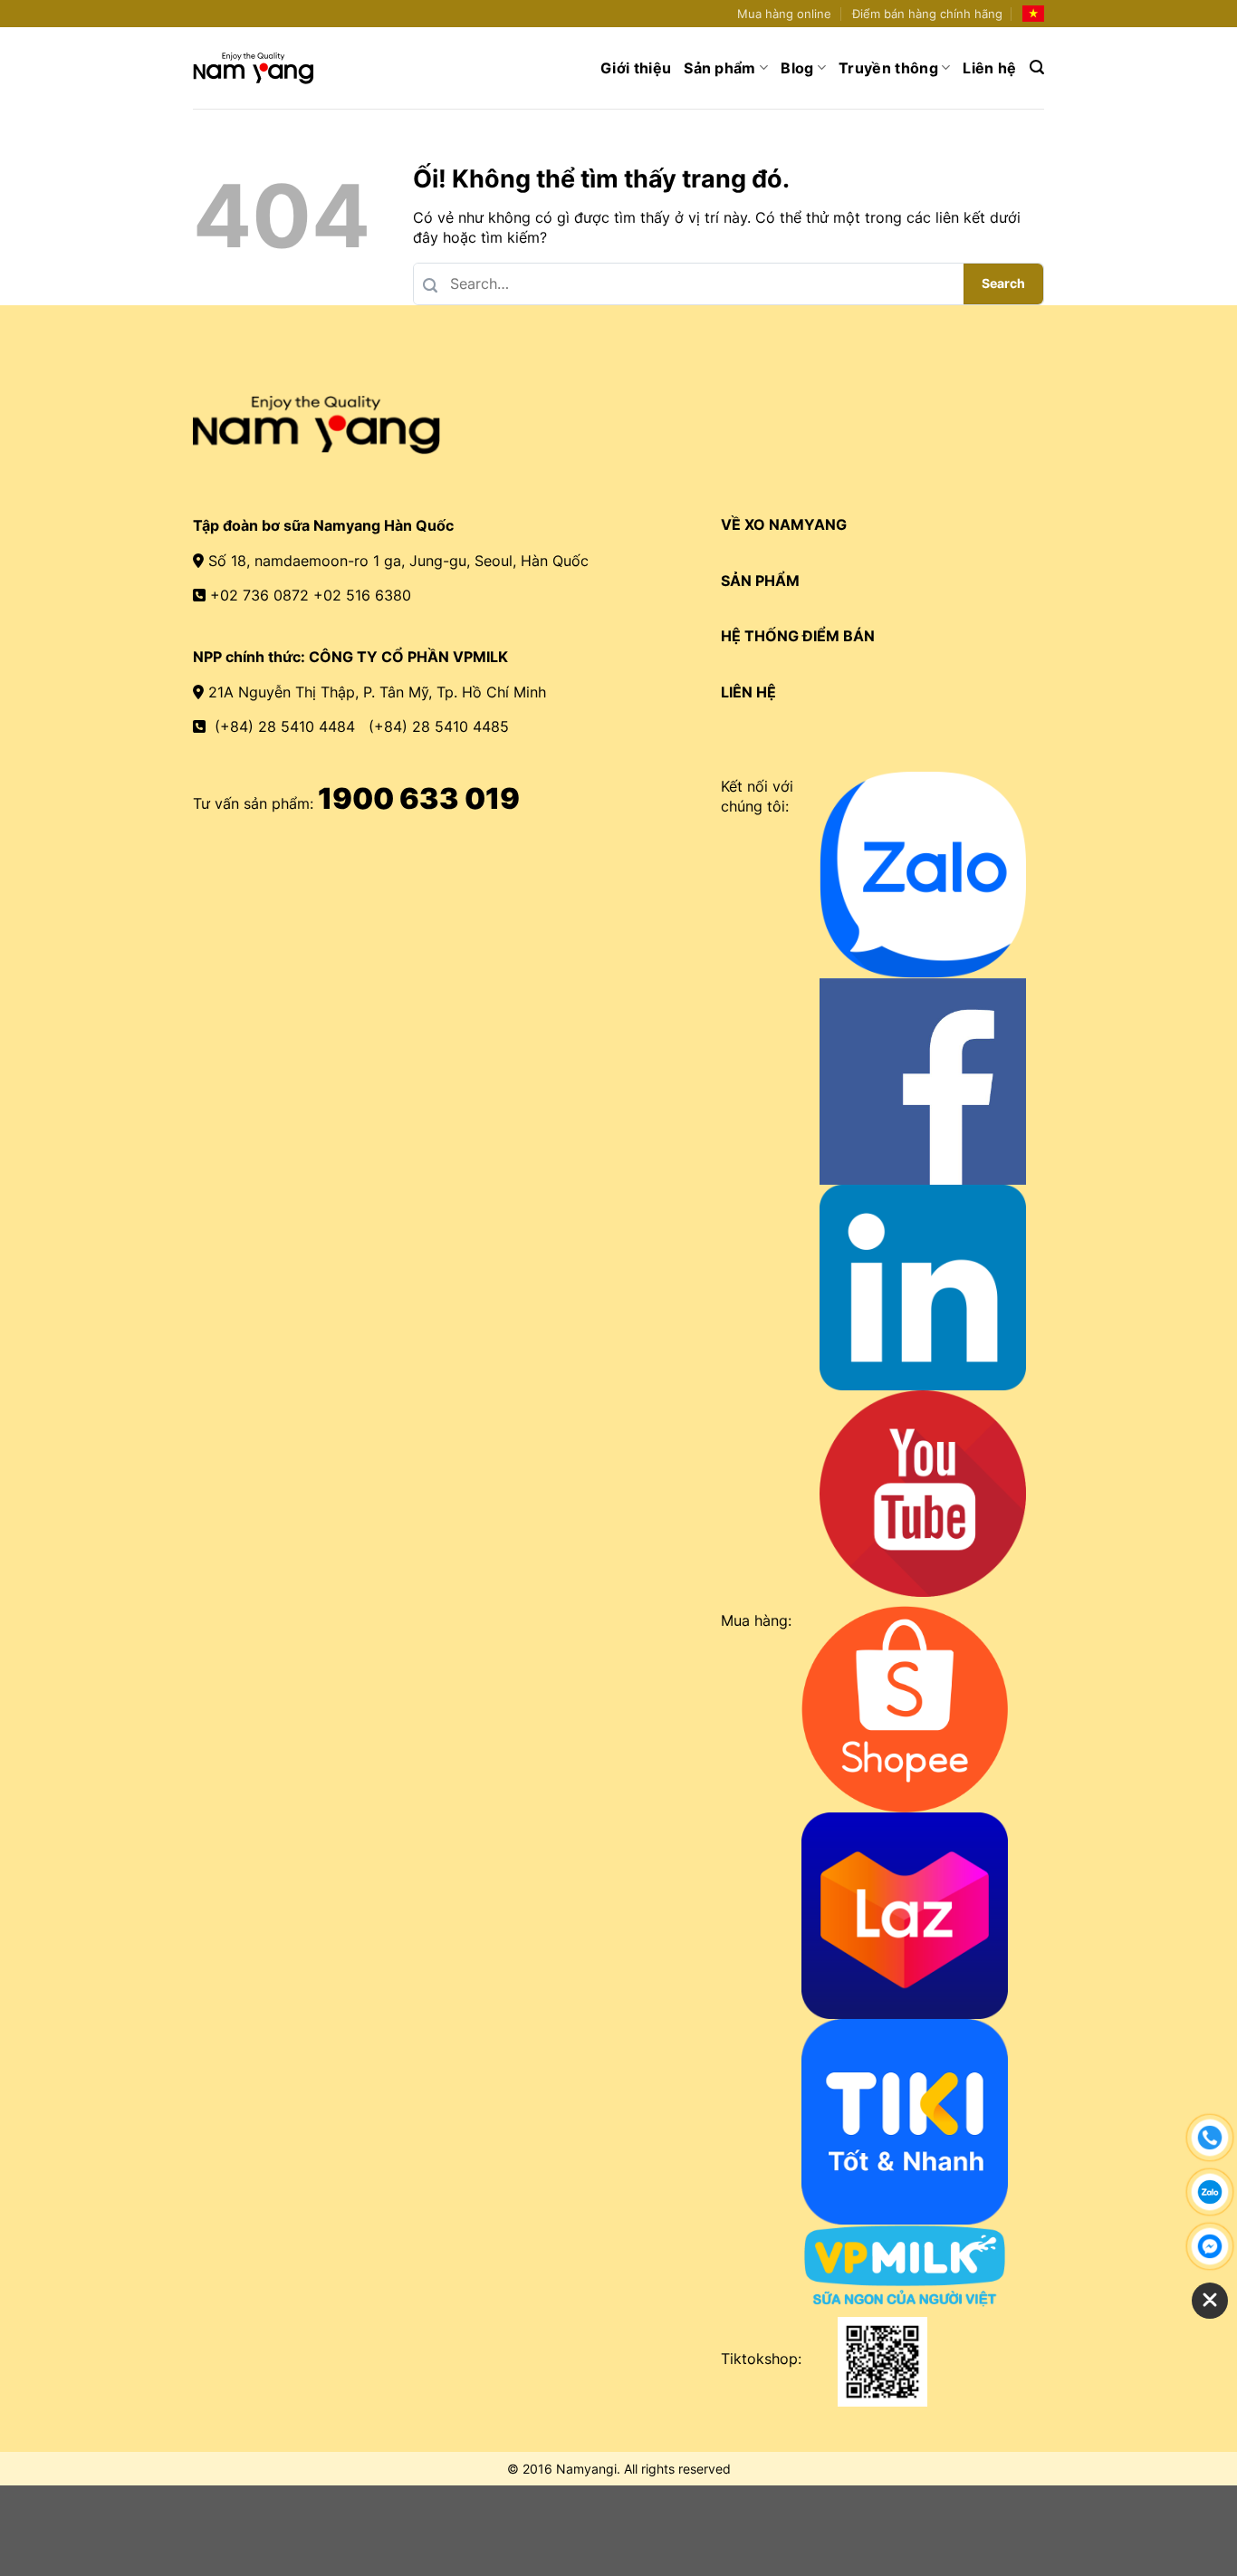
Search (1003, 283)
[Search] (1037, 67)
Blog (797, 68)
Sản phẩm (720, 68)
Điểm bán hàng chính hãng (927, 14)
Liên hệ (989, 68)
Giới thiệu (636, 68)
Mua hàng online (784, 14)
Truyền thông (888, 68)
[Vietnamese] (1033, 14)
